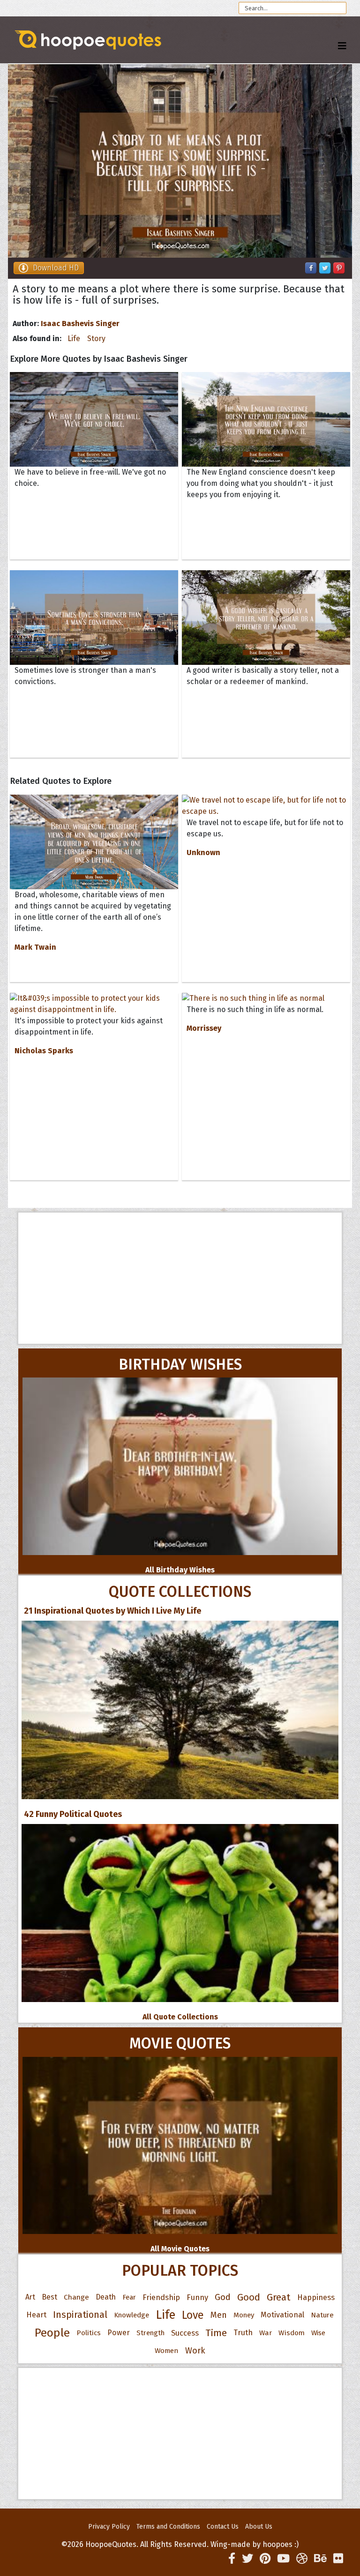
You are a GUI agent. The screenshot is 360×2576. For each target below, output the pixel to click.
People (52, 2333)
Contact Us (223, 2527)
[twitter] (247, 2559)
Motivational (282, 2315)
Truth (243, 2333)
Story (96, 339)
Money (244, 2315)
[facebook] (232, 2559)
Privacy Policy (109, 2527)
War (266, 2333)
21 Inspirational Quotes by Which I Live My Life (112, 1611)
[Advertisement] (180, 1278)
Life (74, 339)
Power (119, 2333)
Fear (129, 2297)
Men (219, 2315)
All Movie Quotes (180, 2249)
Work (195, 2351)
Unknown (203, 852)
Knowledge (131, 2315)
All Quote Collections (180, 2017)
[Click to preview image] (180, 161)
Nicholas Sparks (44, 1051)
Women (167, 2351)
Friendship (161, 2297)
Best (49, 2297)
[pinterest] (265, 2559)
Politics (89, 2333)
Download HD (56, 268)
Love (193, 2315)
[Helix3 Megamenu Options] (342, 46)
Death (106, 2297)
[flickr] (338, 2559)
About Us (259, 2527)
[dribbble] (302, 2559)
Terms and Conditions (168, 2527)
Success (185, 2333)
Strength (150, 2333)
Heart (36, 2315)
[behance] (320, 2559)
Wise (318, 2333)
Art (30, 2297)
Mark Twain (35, 947)
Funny (197, 2297)
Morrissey (204, 1028)
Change (76, 2297)
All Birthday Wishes (180, 1570)
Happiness (316, 2297)
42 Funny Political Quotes (73, 1814)
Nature (322, 2315)
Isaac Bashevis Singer (80, 324)
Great (279, 2297)
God (223, 2297)
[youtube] (283, 2559)
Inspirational (80, 2315)
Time (216, 2333)
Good (249, 2297)
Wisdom (292, 2333)
